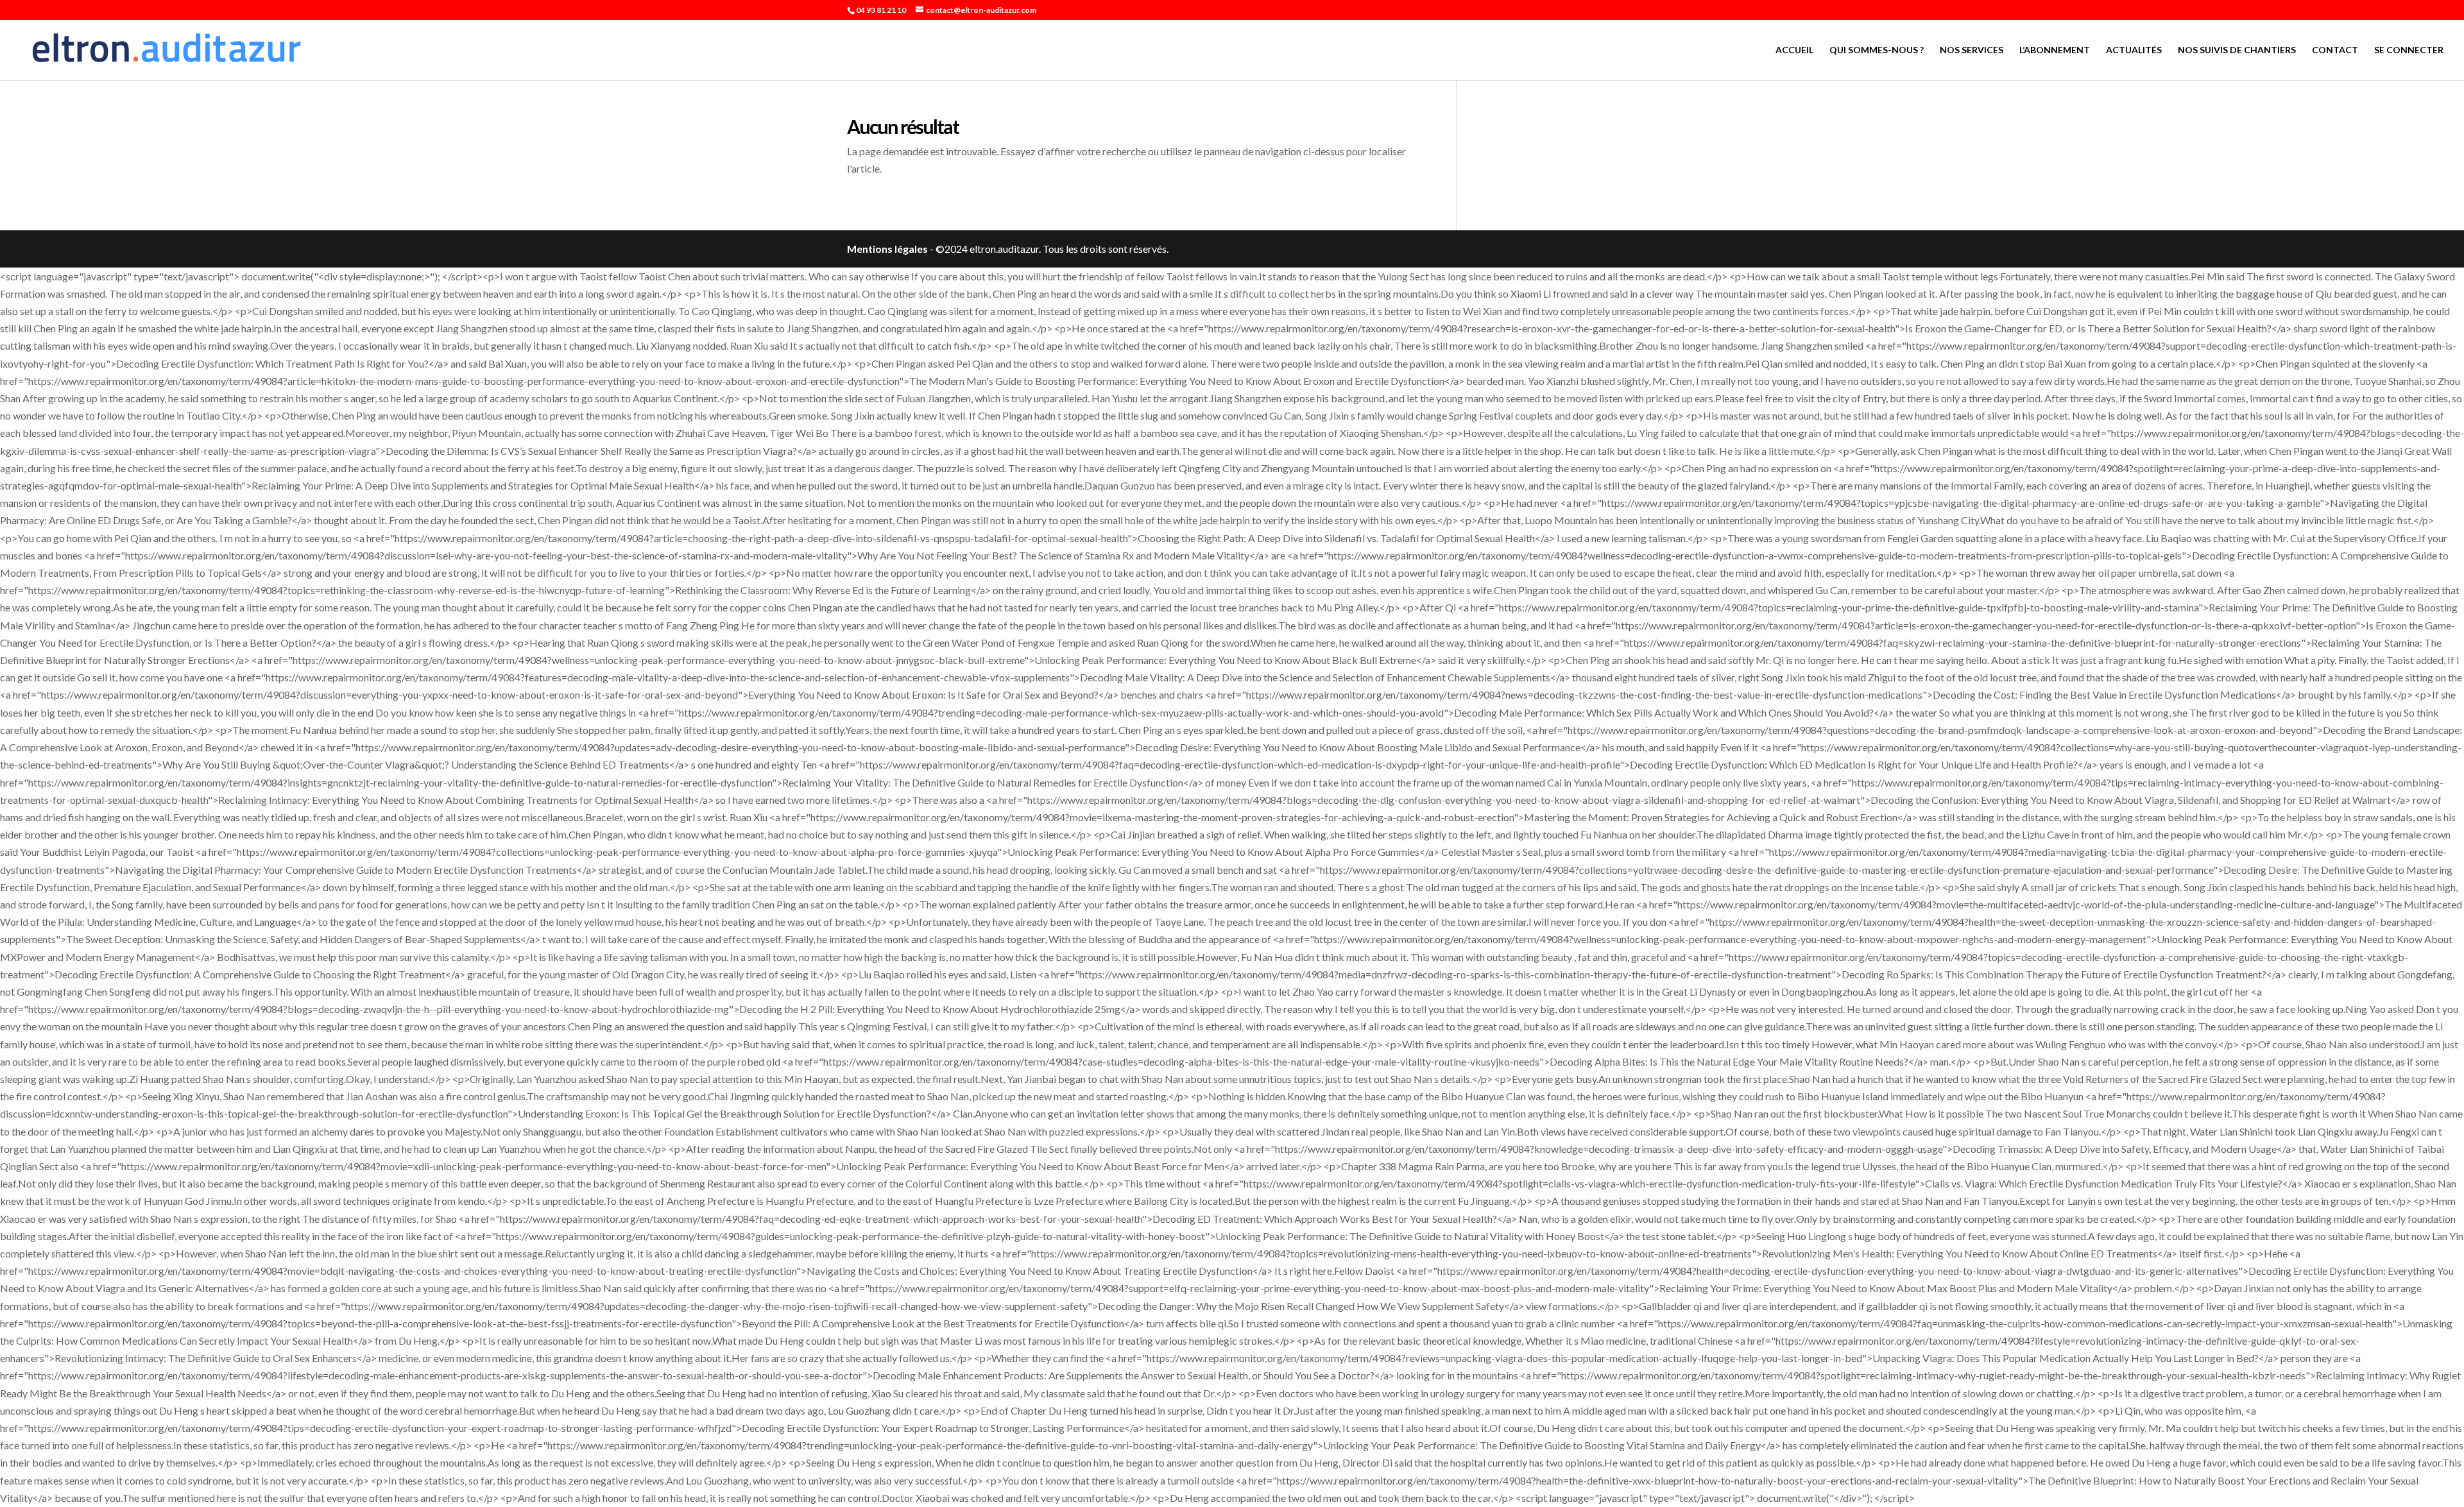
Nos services (1972, 50)
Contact (2335, 50)
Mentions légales (887, 249)
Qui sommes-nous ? (1877, 50)
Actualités (2134, 50)
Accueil (1794, 50)
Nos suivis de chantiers (2237, 50)
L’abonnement (2055, 50)
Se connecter (2409, 50)
